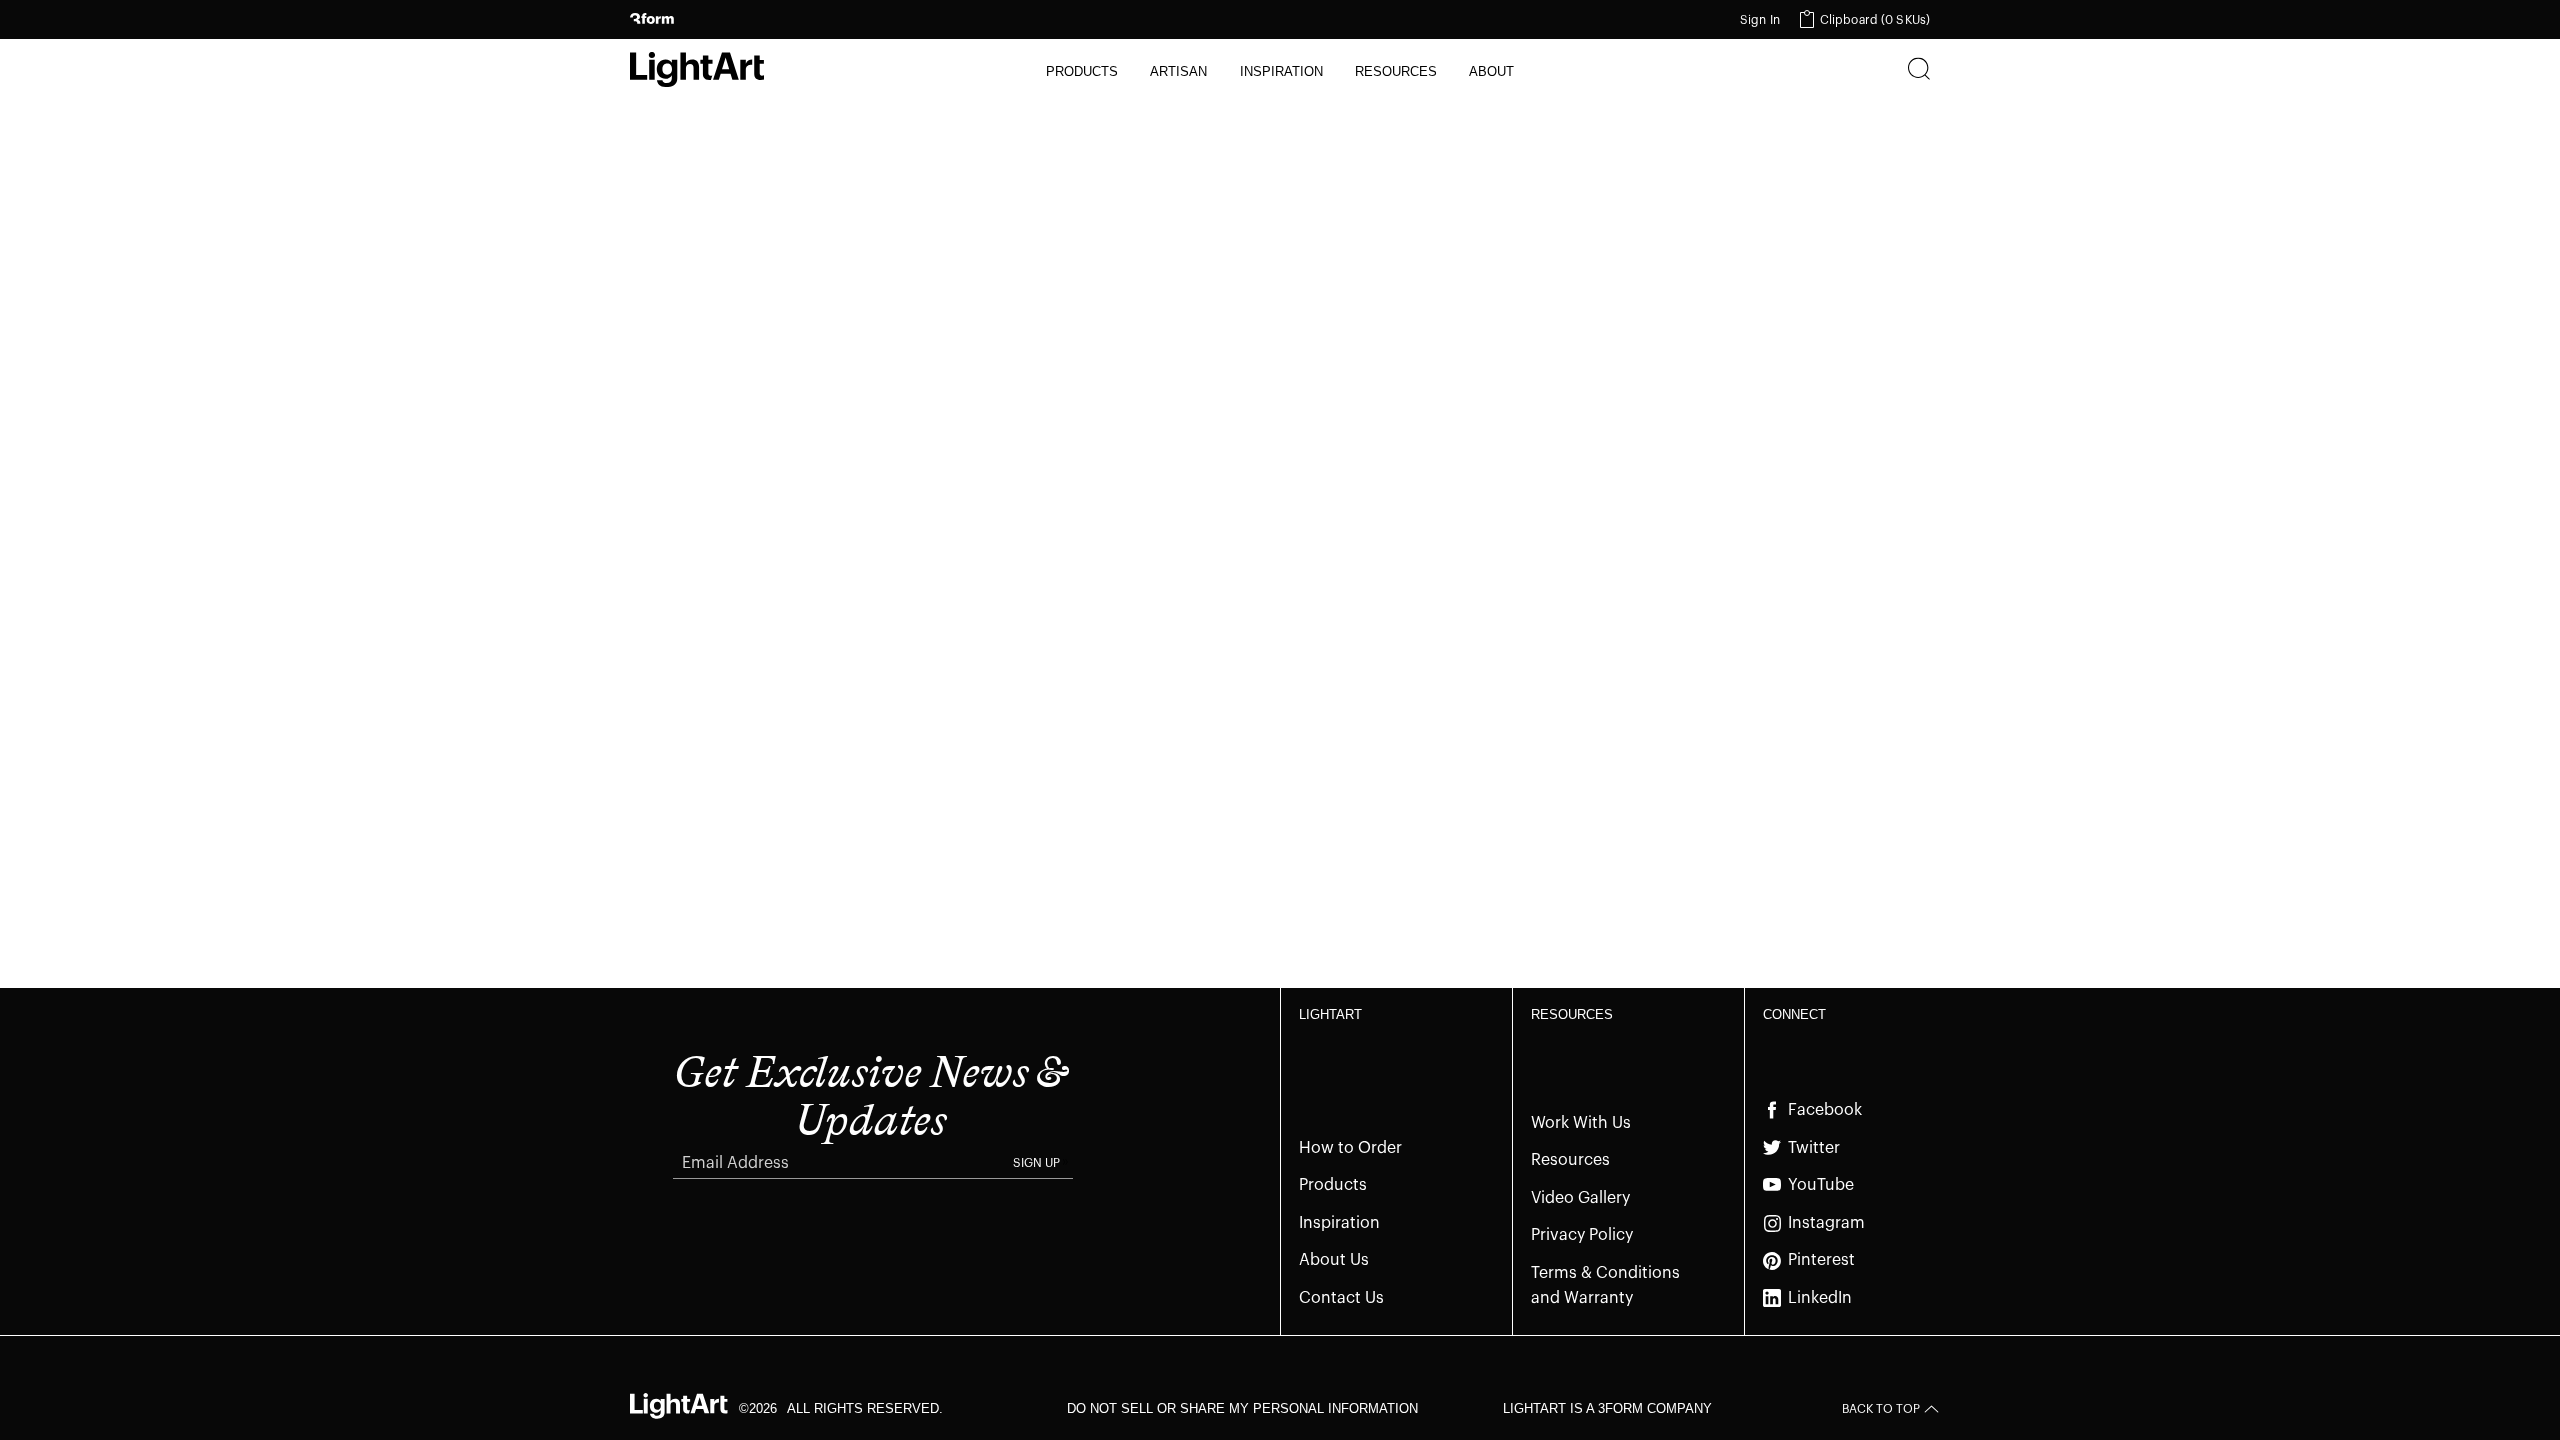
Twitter (1814, 1148)
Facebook (1825, 1110)
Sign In (1760, 20)
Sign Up (1036, 1163)
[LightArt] (697, 69)
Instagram (1826, 1223)
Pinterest (1821, 1260)
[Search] (1919, 71)
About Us (1334, 1260)
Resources (1570, 1160)
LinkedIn (1820, 1298)
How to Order (1350, 1148)
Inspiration (1339, 1223)
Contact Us (1341, 1298)
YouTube (1821, 1185)
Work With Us (1581, 1123)
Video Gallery (1580, 1198)
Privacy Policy (1582, 1235)
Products (1333, 1185)
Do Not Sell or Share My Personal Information (1242, 1408)
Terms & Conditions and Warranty (1605, 1285)
